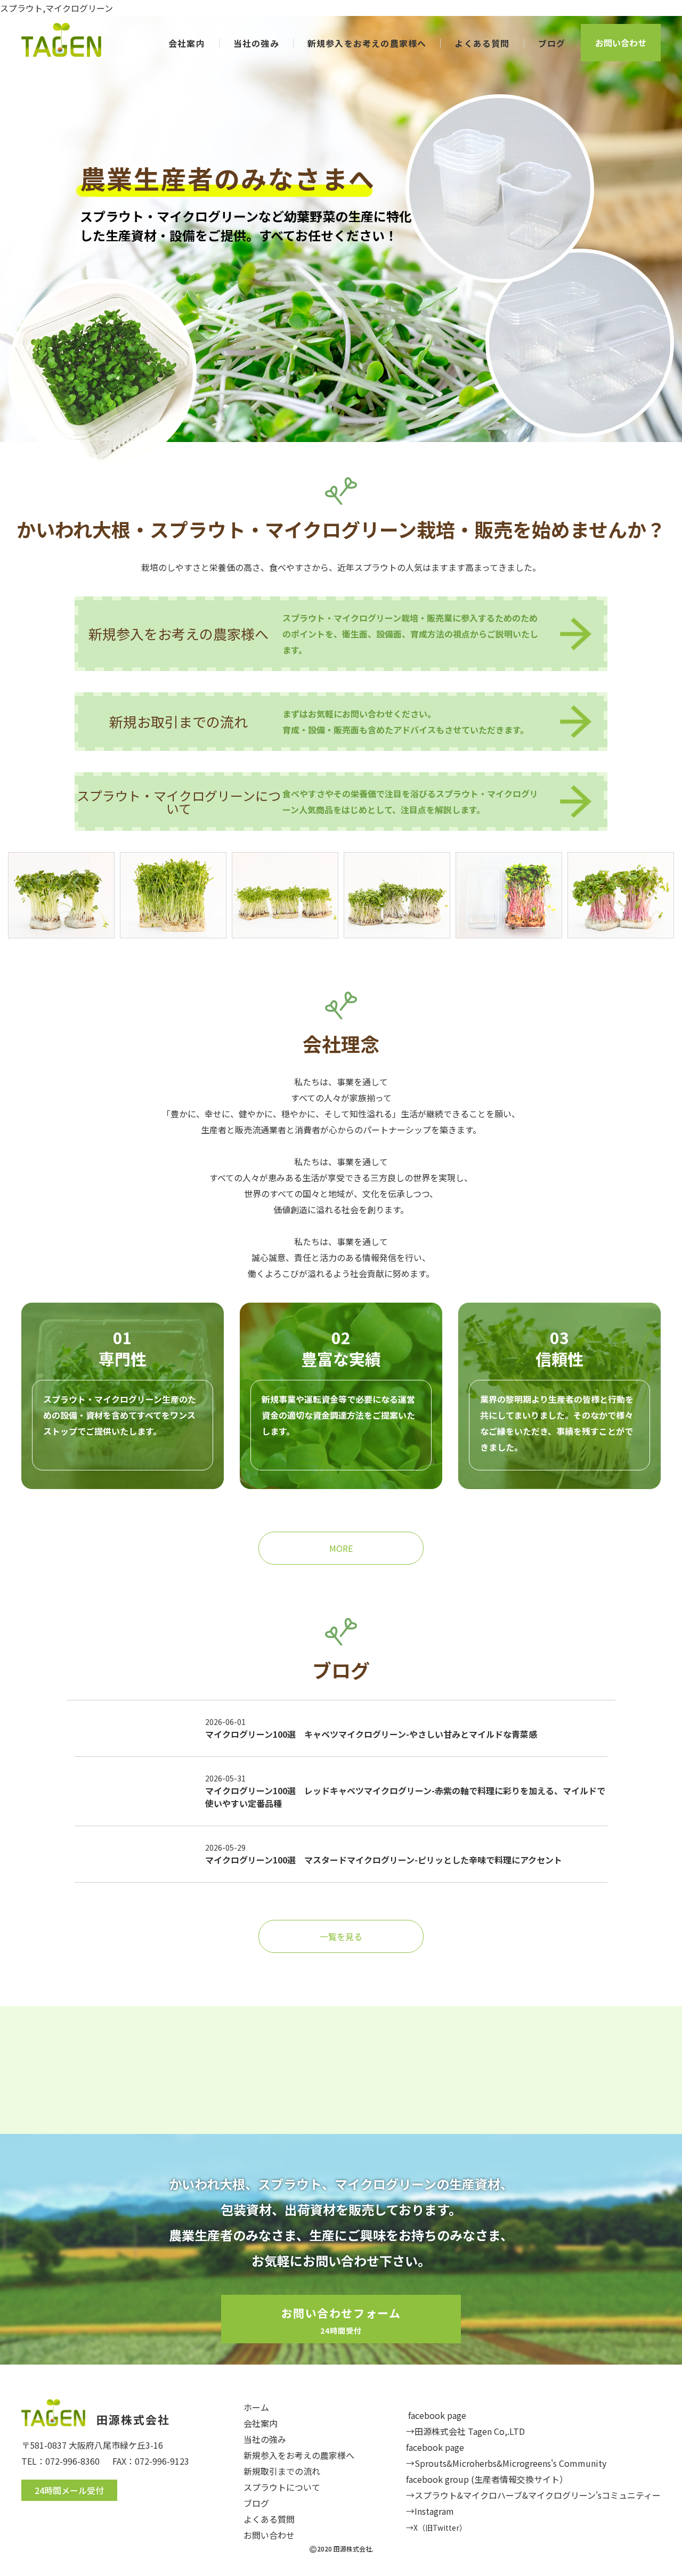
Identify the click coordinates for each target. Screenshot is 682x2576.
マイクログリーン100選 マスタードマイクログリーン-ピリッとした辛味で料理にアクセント (384, 1860)
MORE (341, 1548)
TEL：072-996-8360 (60, 2461)
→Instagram (430, 2511)
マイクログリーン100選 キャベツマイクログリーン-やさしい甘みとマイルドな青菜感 (371, 1734)
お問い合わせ (621, 43)
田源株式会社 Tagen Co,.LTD (470, 2431)
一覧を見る (341, 1936)
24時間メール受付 (69, 2490)
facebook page (437, 2415)
